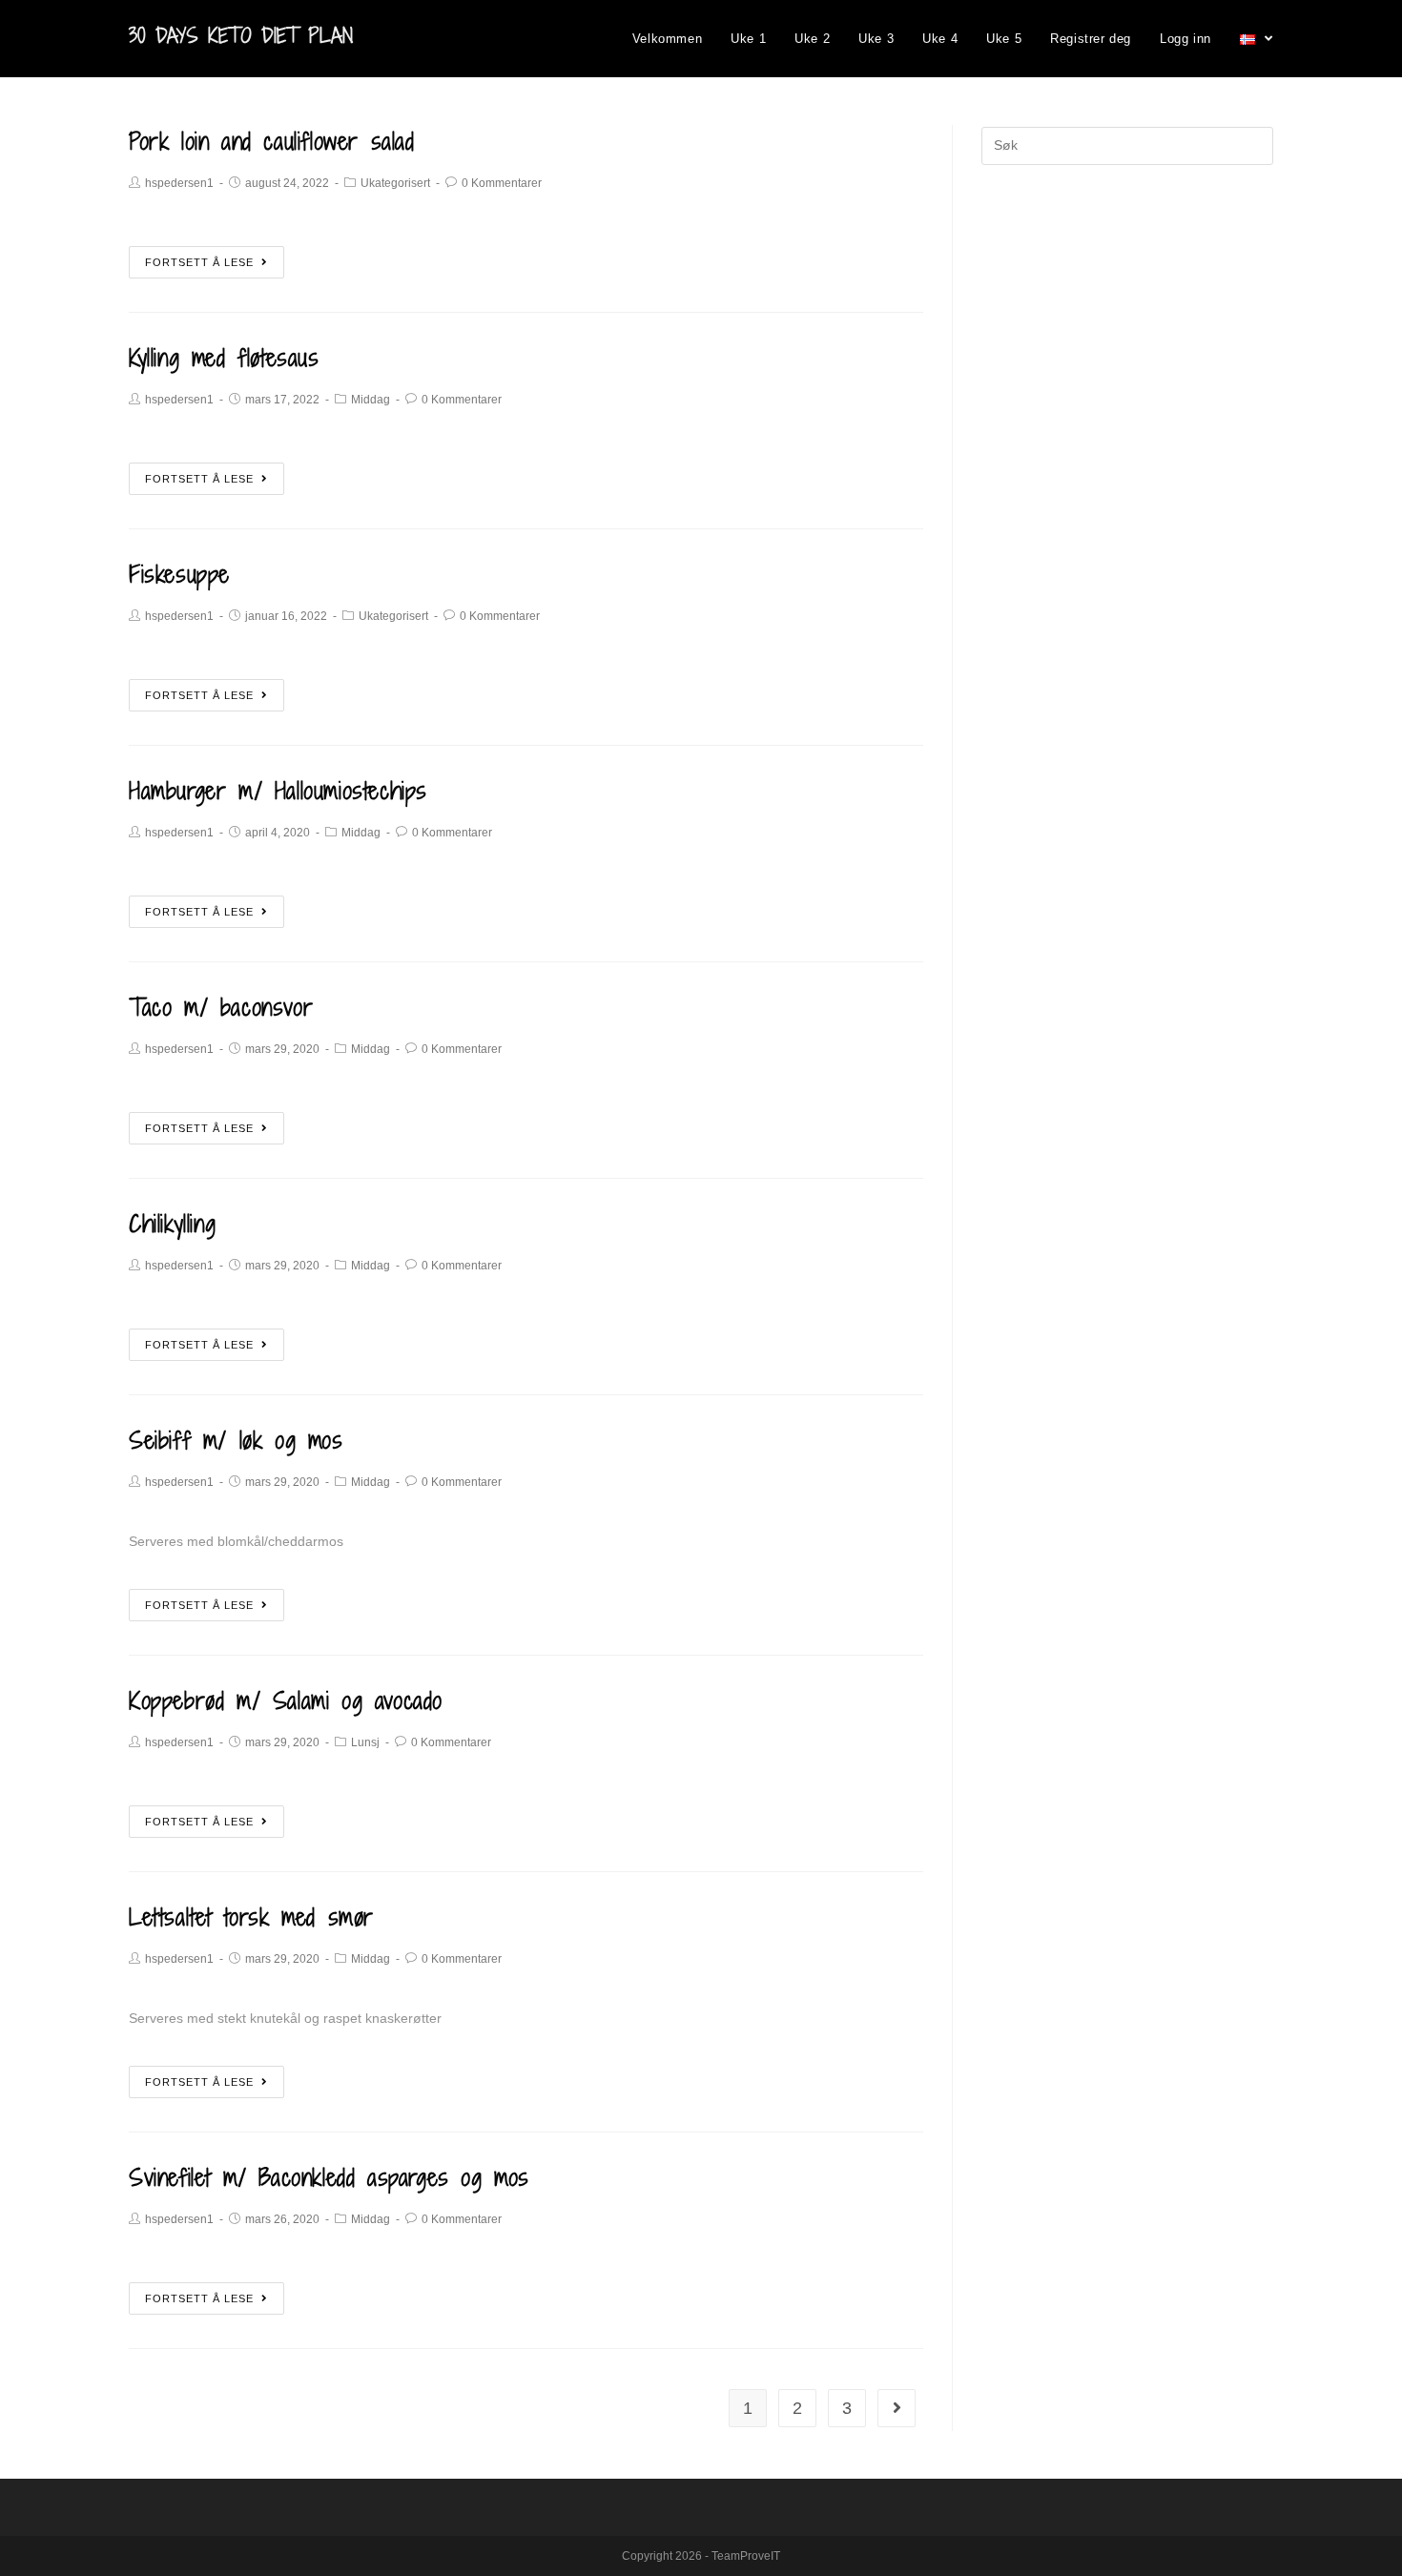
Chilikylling (172, 1223)
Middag (371, 400)
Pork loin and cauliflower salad (272, 141)
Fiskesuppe (179, 574)
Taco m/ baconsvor (221, 1007)
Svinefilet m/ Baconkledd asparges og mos (329, 2177)
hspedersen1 (179, 183)
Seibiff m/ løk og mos (236, 1440)
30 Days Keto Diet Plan (241, 36)
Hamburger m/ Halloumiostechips (278, 790)
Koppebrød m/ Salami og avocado (286, 1700)
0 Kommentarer (502, 183)
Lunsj (365, 1742)
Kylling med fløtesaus (224, 357)
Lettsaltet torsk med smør (251, 1917)
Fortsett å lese (199, 262)
